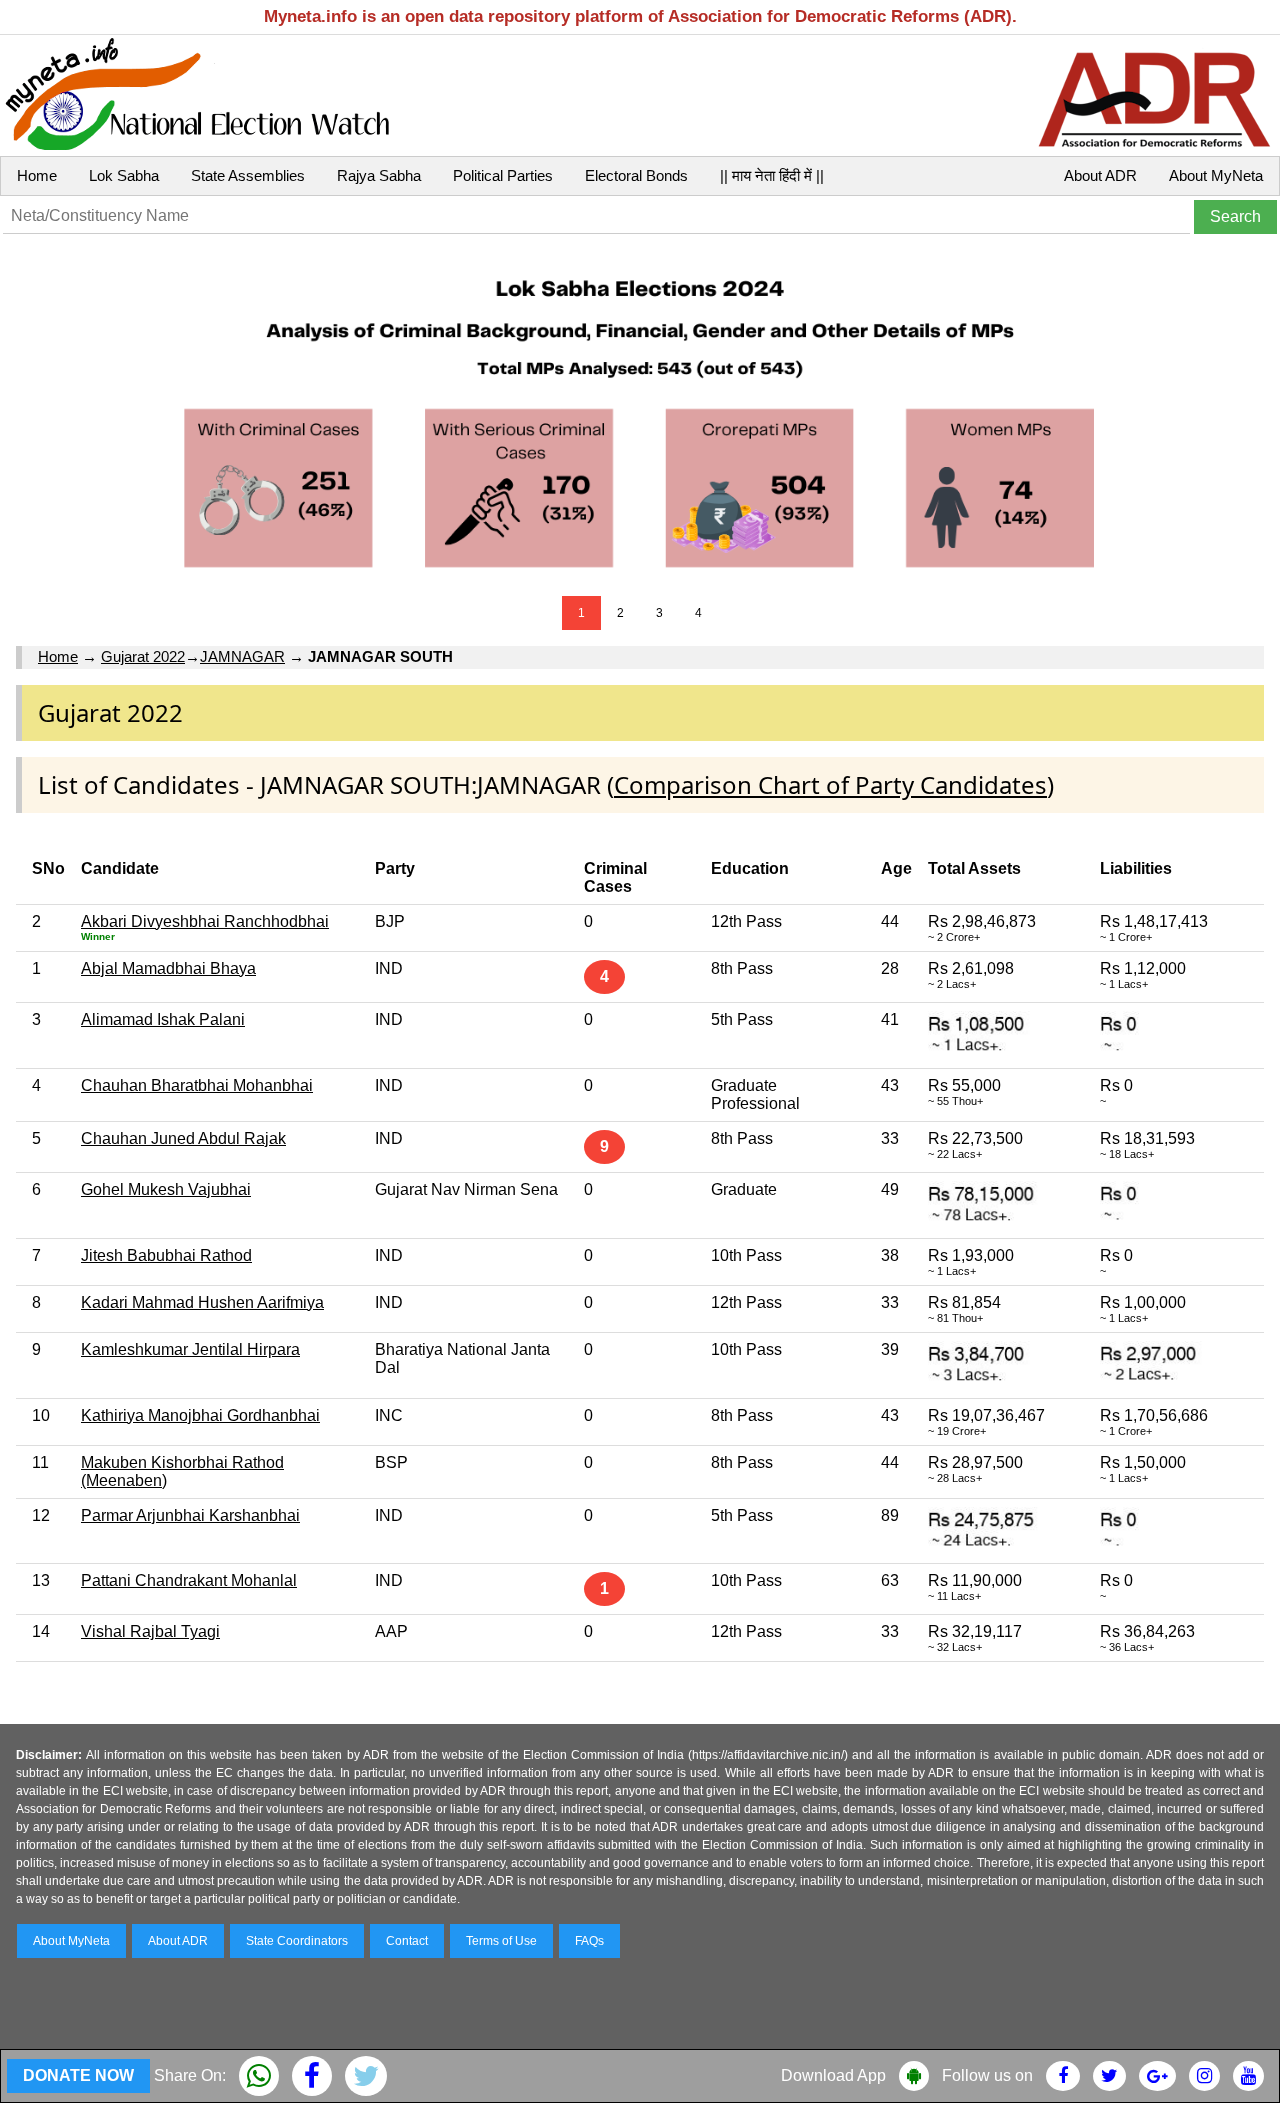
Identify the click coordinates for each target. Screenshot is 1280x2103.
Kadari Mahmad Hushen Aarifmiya (202, 1302)
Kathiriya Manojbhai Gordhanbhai (200, 1415)
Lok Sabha (124, 175)
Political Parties (503, 175)
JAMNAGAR (242, 656)
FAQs (589, 1941)
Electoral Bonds (636, 175)
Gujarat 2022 (143, 656)
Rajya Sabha (379, 175)
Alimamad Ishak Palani (163, 1019)
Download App (833, 2075)
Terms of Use (501, 1941)
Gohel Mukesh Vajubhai (166, 1189)
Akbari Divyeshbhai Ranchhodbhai (205, 921)
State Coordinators (297, 1941)
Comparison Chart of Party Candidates (830, 784)
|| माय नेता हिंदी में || (772, 175)
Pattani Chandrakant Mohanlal (189, 1580)
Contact (407, 1941)
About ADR (1100, 175)
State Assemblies (248, 175)
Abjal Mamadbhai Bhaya (168, 968)
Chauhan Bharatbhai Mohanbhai (197, 1085)
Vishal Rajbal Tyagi (150, 1631)
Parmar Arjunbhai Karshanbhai (190, 1515)
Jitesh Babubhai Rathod (166, 1255)
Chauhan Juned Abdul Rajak (183, 1138)
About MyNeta (1216, 175)
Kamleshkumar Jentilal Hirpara (190, 1349)
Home (37, 175)
